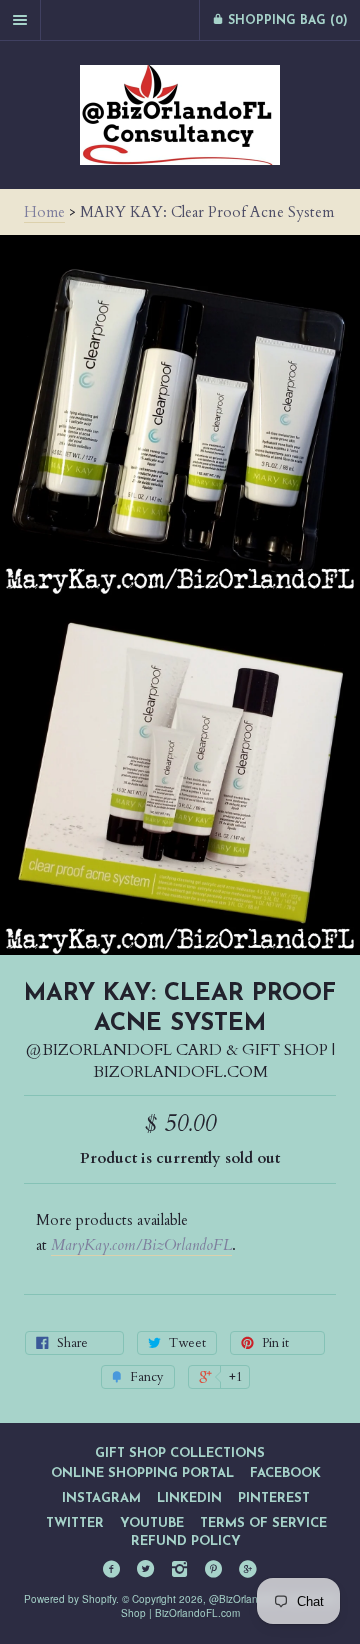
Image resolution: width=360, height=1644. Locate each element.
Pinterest (274, 1498)
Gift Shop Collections (180, 1453)
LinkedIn (189, 1498)
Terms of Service (263, 1523)
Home (44, 212)
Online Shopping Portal (142, 1473)
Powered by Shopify (70, 1599)
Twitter (75, 1523)
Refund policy (186, 1541)
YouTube (152, 1523)
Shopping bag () (286, 21)
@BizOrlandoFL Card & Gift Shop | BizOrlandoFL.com (180, 1061)
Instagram (101, 1498)
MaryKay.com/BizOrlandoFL (141, 1245)
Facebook (285, 1473)
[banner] (180, 115)
